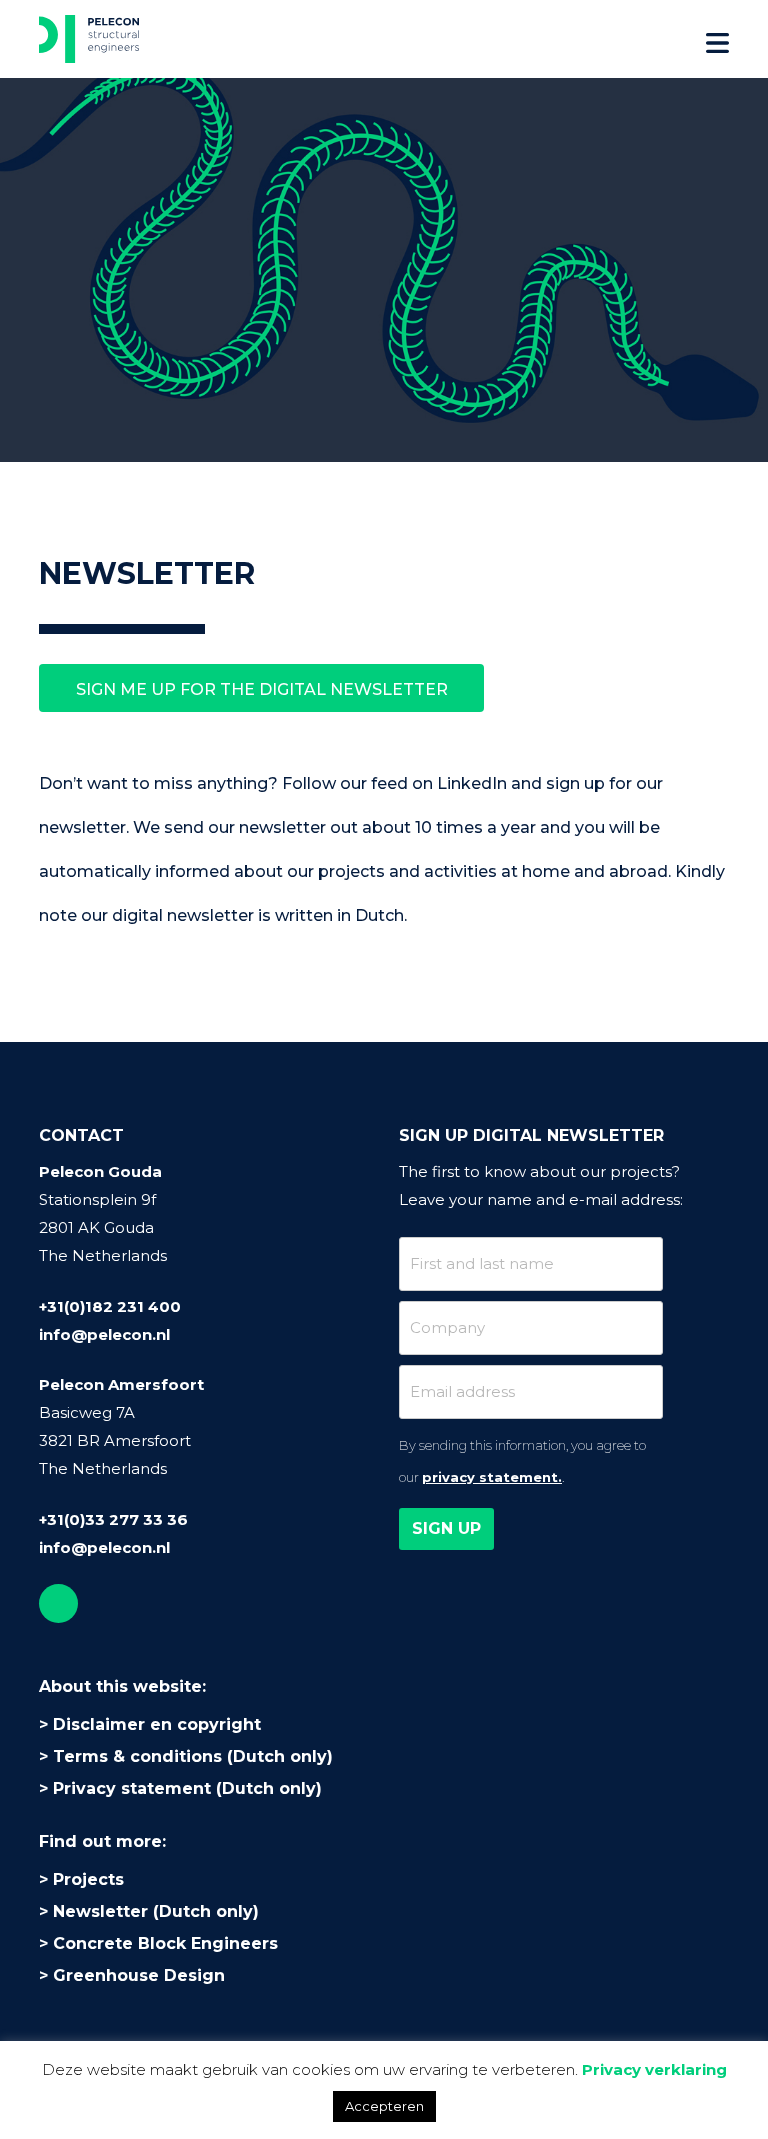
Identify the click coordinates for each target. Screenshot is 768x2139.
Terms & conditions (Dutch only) (193, 1756)
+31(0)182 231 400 (110, 1306)
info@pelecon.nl (104, 1334)
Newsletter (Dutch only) (156, 1911)
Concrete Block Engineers (165, 1943)
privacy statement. (492, 1477)
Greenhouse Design (139, 1975)
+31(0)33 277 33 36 (113, 1519)
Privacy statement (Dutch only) (187, 1788)
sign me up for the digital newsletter (262, 689)
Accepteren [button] (384, 2106)
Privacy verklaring (654, 2069)
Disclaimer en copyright (157, 1724)
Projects (88, 1879)
